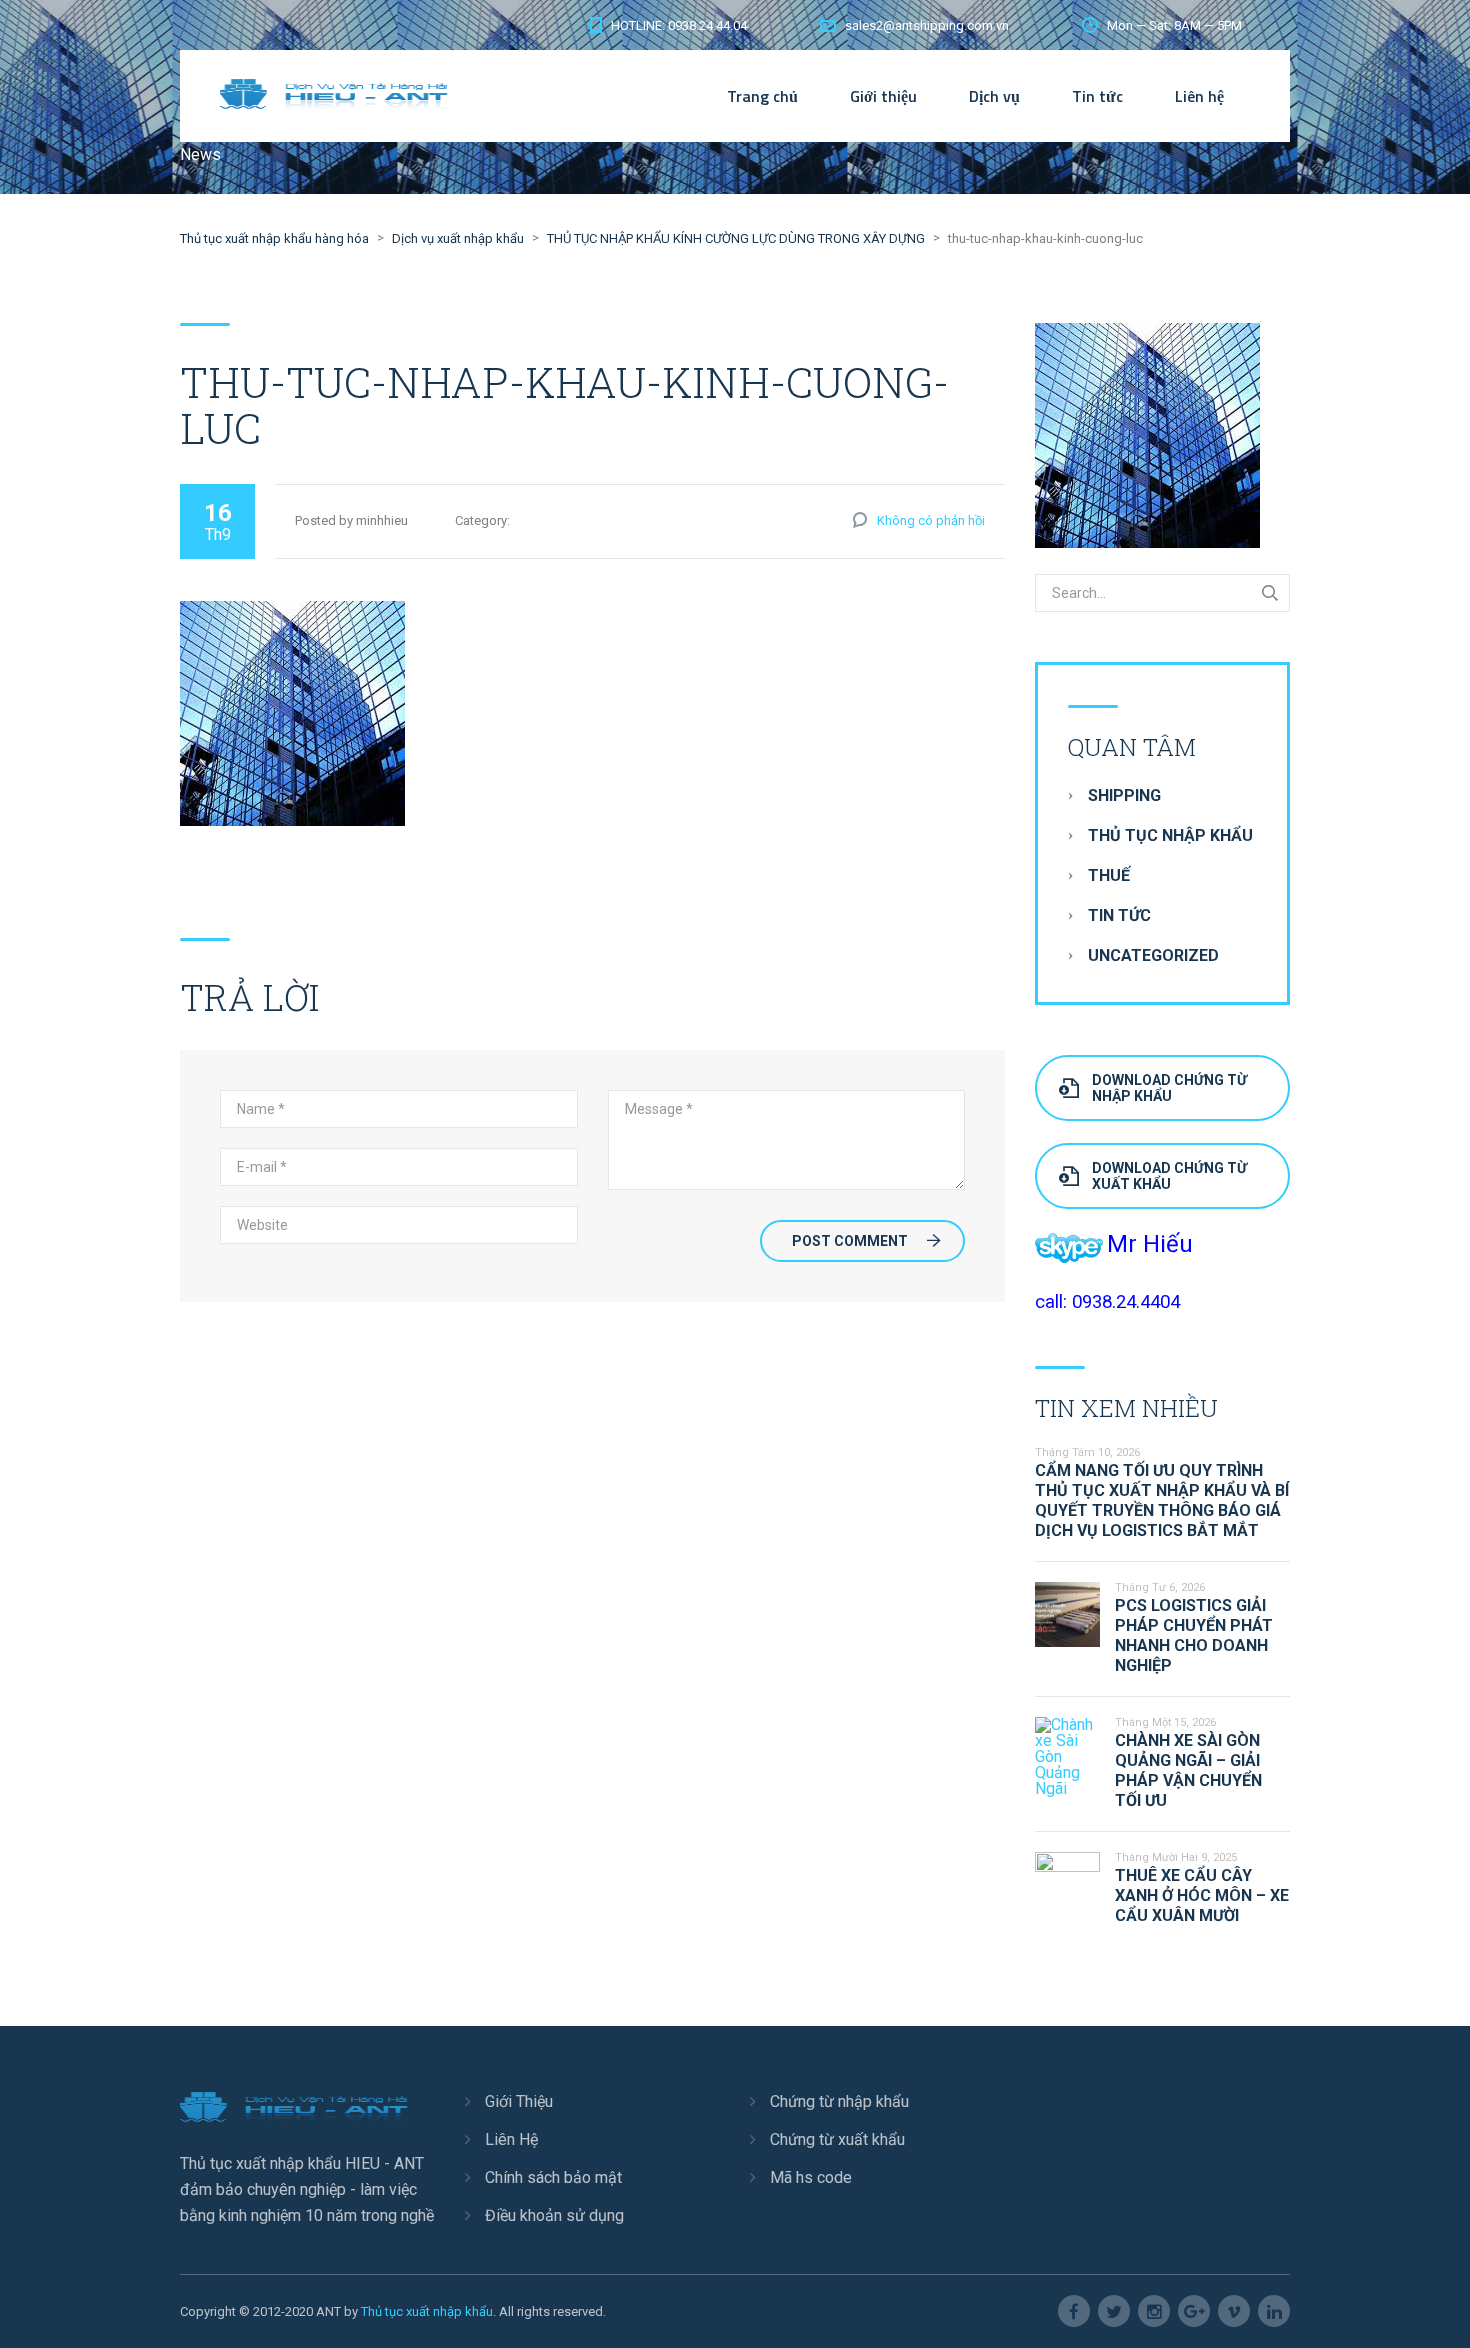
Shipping (1124, 795)
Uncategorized (1153, 955)
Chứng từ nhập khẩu (839, 2101)
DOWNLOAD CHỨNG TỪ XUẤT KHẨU (1169, 1176)
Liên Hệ (511, 2139)
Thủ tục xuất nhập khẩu (427, 2311)
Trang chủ (762, 96)
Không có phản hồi (931, 520)
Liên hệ (1199, 96)
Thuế (1109, 875)
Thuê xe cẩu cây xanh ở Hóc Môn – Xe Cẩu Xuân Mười (1202, 1895)
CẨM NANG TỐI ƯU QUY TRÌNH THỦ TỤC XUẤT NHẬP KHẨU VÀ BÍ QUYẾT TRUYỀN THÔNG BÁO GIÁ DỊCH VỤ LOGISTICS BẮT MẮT (1162, 1500)
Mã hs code (811, 2177)
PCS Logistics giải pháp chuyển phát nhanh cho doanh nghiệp (1194, 1635)
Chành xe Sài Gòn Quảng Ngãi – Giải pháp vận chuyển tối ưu (1188, 1770)
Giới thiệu (883, 96)
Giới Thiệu (519, 2101)
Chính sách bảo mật (553, 2177)
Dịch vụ (994, 96)
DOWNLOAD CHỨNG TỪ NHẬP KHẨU (1169, 1088)
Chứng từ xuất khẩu (837, 2139)
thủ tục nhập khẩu (1170, 835)
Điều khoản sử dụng (554, 2215)
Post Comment (850, 1241)
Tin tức (1097, 96)
